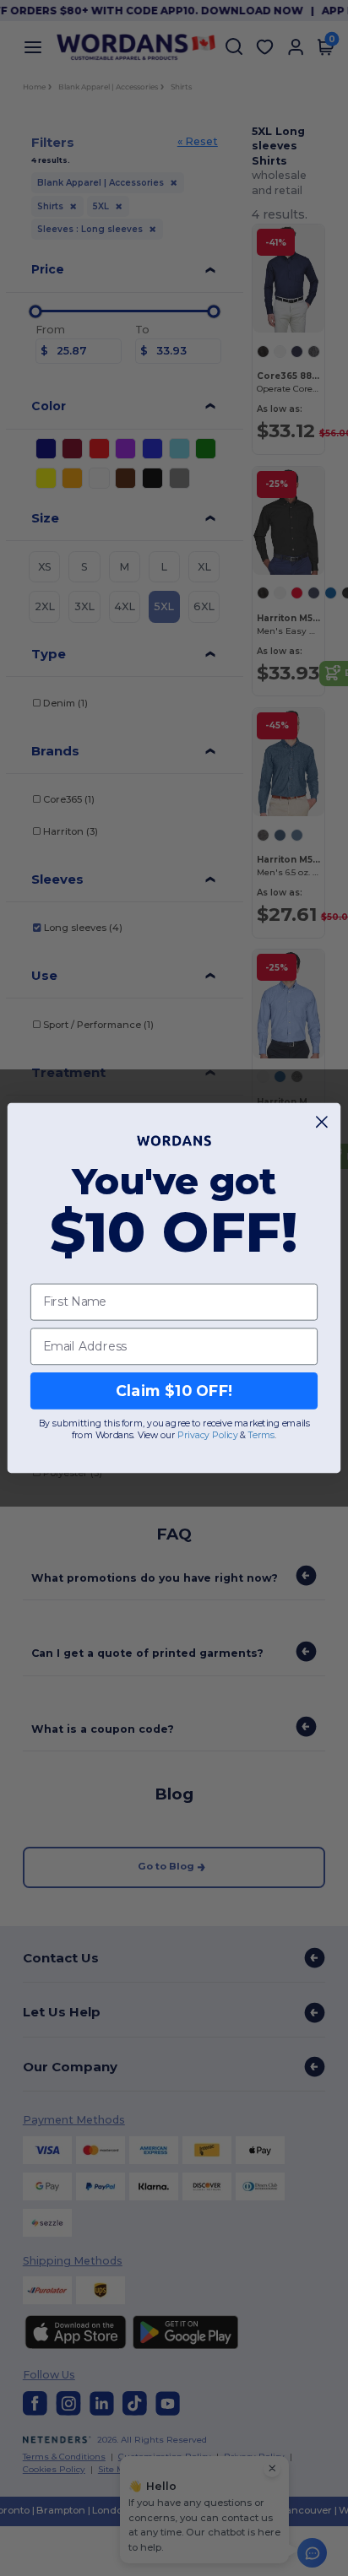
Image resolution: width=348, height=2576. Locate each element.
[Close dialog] (322, 1122)
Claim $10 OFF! (174, 1391)
